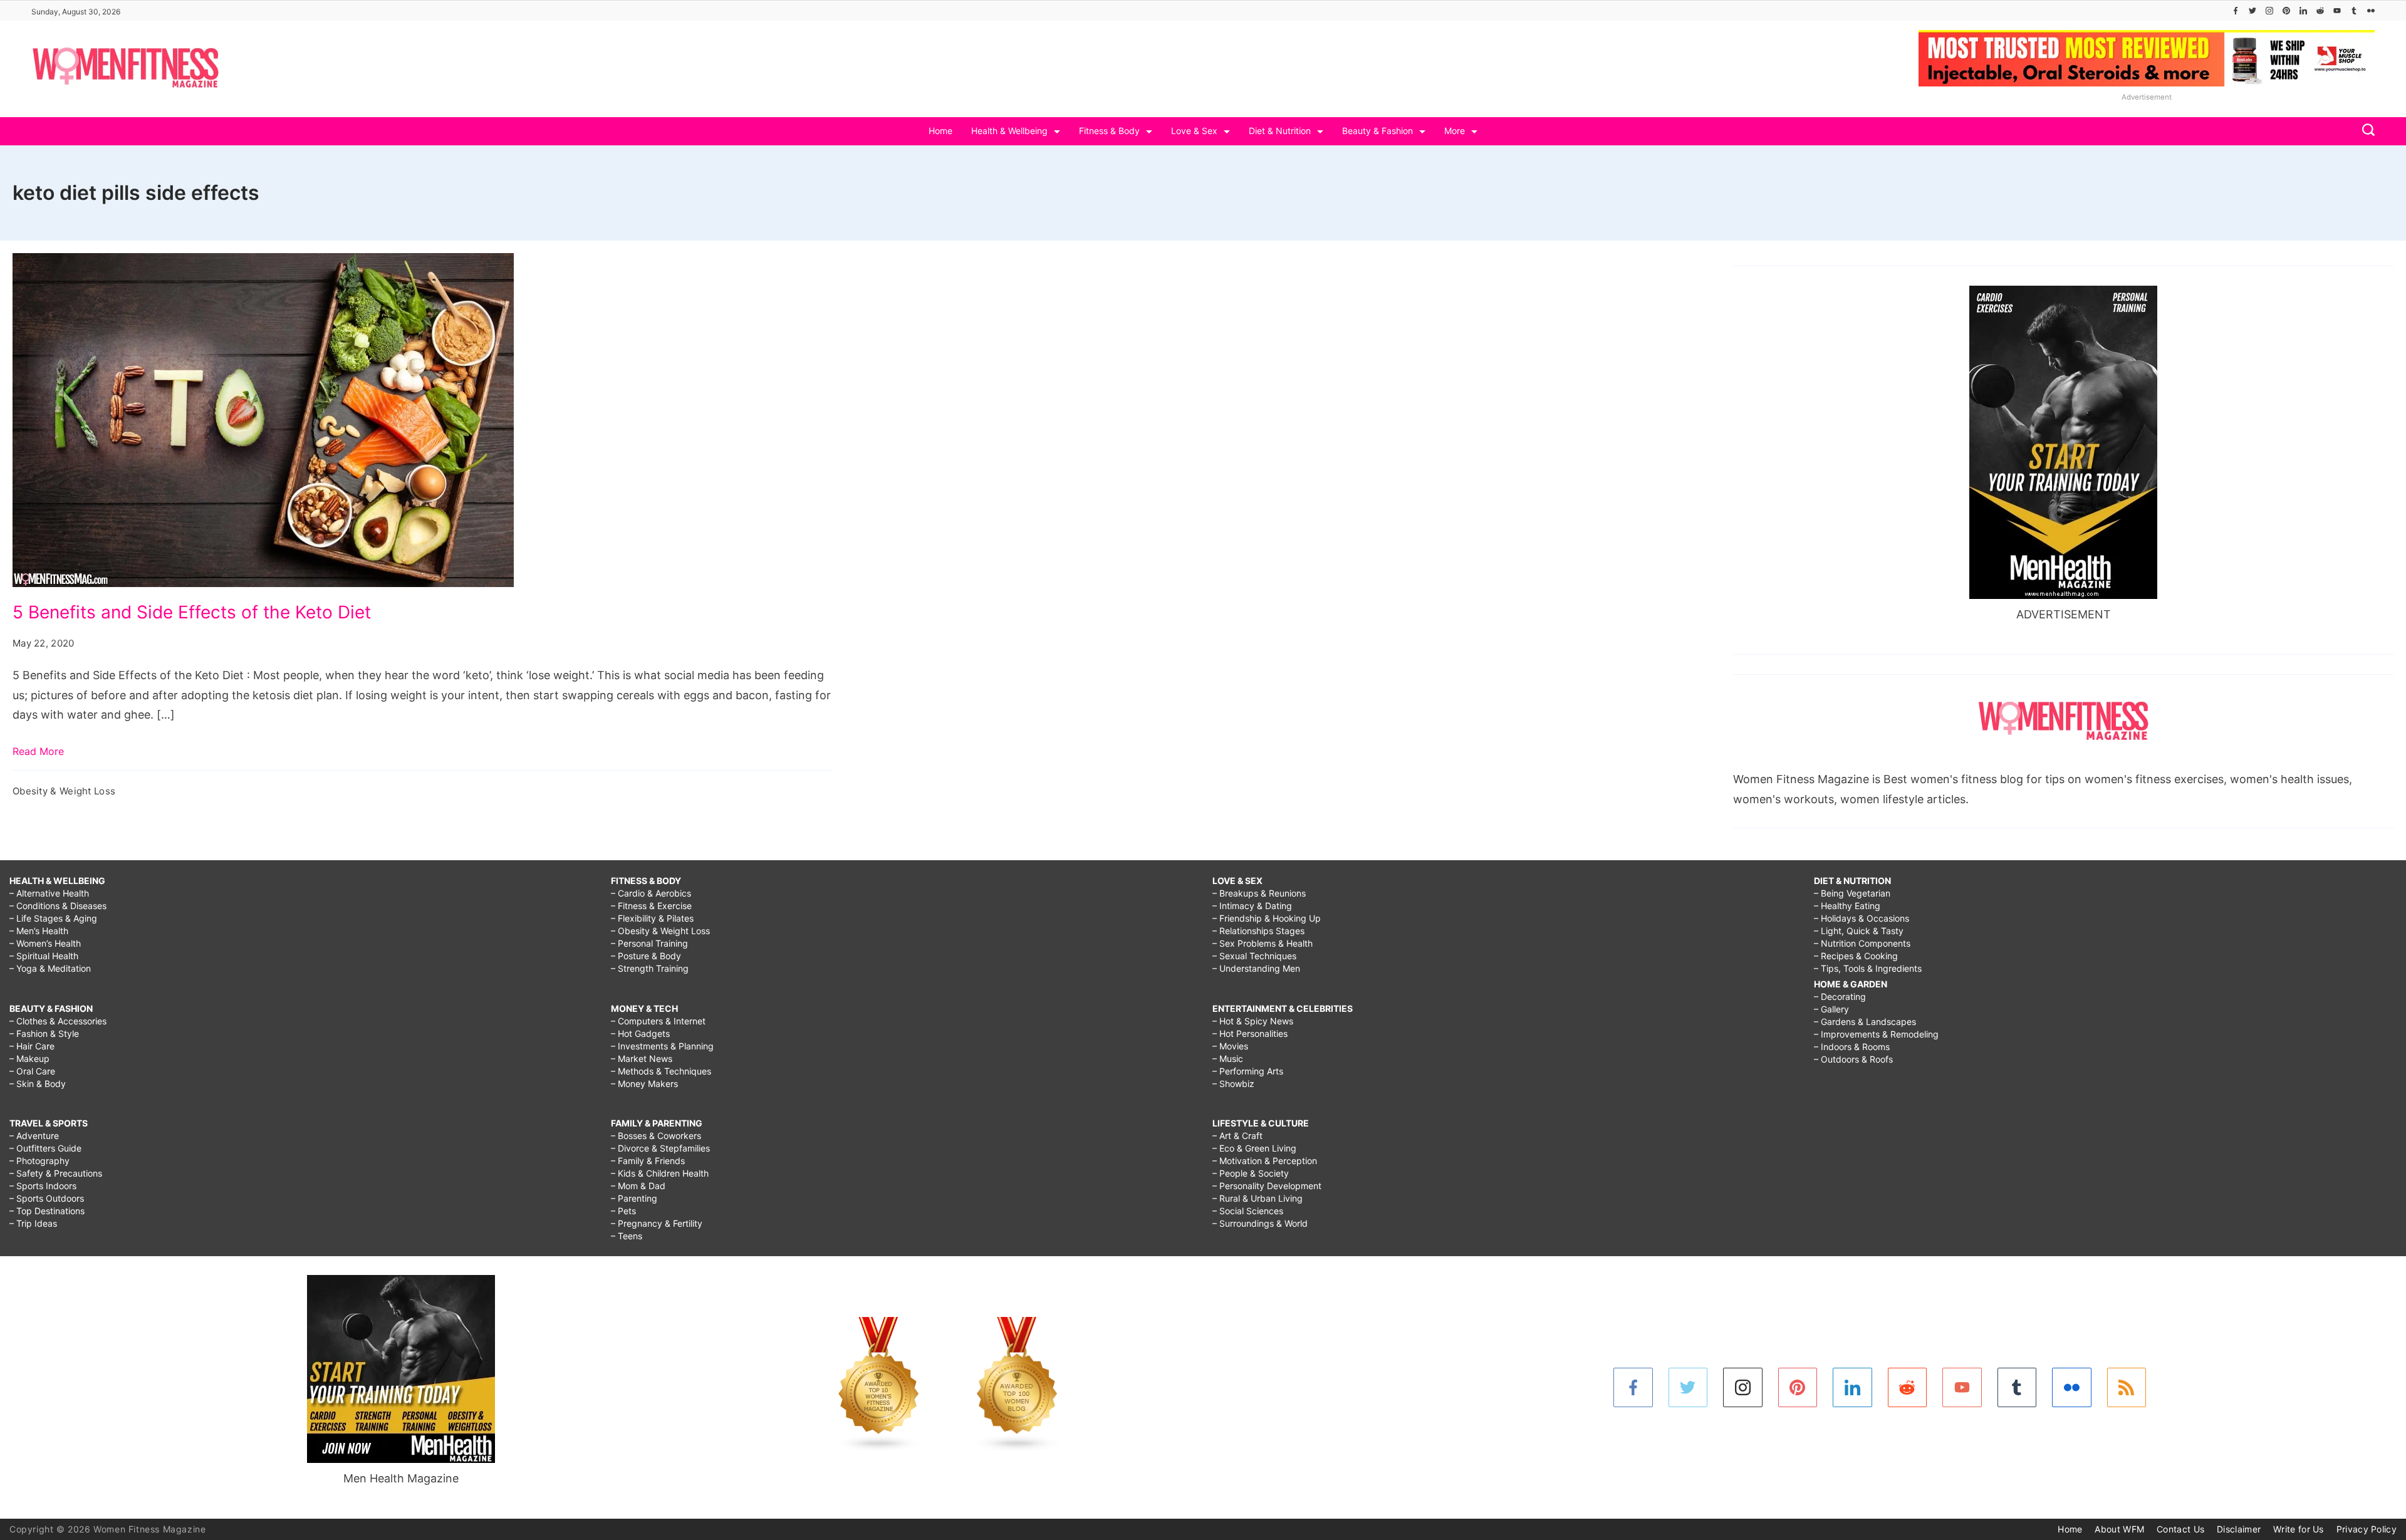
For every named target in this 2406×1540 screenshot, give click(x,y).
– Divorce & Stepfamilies (660, 1148)
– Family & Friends (648, 1161)
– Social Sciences (1248, 1211)
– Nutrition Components (1862, 943)
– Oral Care (32, 1071)
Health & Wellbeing (1009, 131)
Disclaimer (2239, 1529)
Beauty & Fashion (1377, 131)
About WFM (2119, 1529)
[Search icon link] (2365, 131)
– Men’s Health (39, 931)
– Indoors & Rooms (1852, 1047)
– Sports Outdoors (47, 1198)
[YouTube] (2337, 11)
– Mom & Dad (638, 1186)
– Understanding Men (1256, 968)
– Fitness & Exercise (651, 906)
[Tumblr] (2354, 11)
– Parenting (634, 1198)
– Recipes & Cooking (1856, 956)
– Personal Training (649, 943)
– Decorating (1840, 996)
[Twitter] (2252, 11)
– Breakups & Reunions (1259, 893)
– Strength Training (650, 968)
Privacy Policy (2367, 1529)
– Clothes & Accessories (58, 1021)
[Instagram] (2269, 11)
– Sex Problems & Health (1263, 943)
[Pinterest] (2286, 11)
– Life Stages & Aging (53, 918)
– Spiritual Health (44, 956)
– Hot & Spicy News (1253, 1021)
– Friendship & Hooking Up (1267, 918)
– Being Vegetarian (1852, 893)
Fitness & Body (1109, 131)
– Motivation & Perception (1265, 1161)
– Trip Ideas (33, 1223)
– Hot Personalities (1250, 1033)
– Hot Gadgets (640, 1033)
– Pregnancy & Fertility (657, 1223)
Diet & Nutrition (1280, 131)
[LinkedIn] (2303, 11)
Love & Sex (1194, 131)
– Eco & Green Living (1254, 1148)
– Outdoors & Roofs (1853, 1059)
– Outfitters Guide (45, 1148)
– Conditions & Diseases (58, 906)
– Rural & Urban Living (1258, 1198)
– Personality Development (1267, 1186)
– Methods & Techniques (661, 1071)
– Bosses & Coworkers (656, 1136)
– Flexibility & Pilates (652, 918)
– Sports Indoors (43, 1186)
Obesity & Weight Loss (64, 791)
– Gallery (1831, 1009)
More (1455, 131)
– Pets (623, 1211)
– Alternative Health (49, 893)
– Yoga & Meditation (50, 968)
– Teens (627, 1236)
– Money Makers (644, 1084)
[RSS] (2127, 1387)
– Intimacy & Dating (1252, 906)
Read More (38, 751)
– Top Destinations (47, 1211)
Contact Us (2180, 1529)
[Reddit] (2320, 11)
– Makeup (29, 1059)
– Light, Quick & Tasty (1859, 931)
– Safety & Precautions (56, 1173)
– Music (1228, 1059)
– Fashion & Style (44, 1033)
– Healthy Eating (1847, 906)
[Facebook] (2236, 11)
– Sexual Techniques (1254, 956)
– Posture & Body (646, 956)
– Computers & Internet (658, 1021)
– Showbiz (1233, 1084)
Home (940, 131)
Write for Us (2299, 1529)
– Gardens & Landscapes (1865, 1022)
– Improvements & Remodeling (1876, 1034)
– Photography (39, 1161)
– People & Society (1251, 1173)
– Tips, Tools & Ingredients (1868, 968)
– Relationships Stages (1258, 931)
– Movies (1230, 1046)
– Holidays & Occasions (1862, 918)
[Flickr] (2371, 11)
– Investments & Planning (662, 1046)
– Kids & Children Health (660, 1173)
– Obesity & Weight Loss (660, 931)
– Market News (642, 1059)
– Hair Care (32, 1046)
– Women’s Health (45, 943)
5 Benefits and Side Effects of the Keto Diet (192, 612)
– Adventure (34, 1136)
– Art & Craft (1237, 1136)
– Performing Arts (1248, 1071)
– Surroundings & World (1260, 1223)
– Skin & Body (38, 1084)
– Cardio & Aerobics (651, 893)
